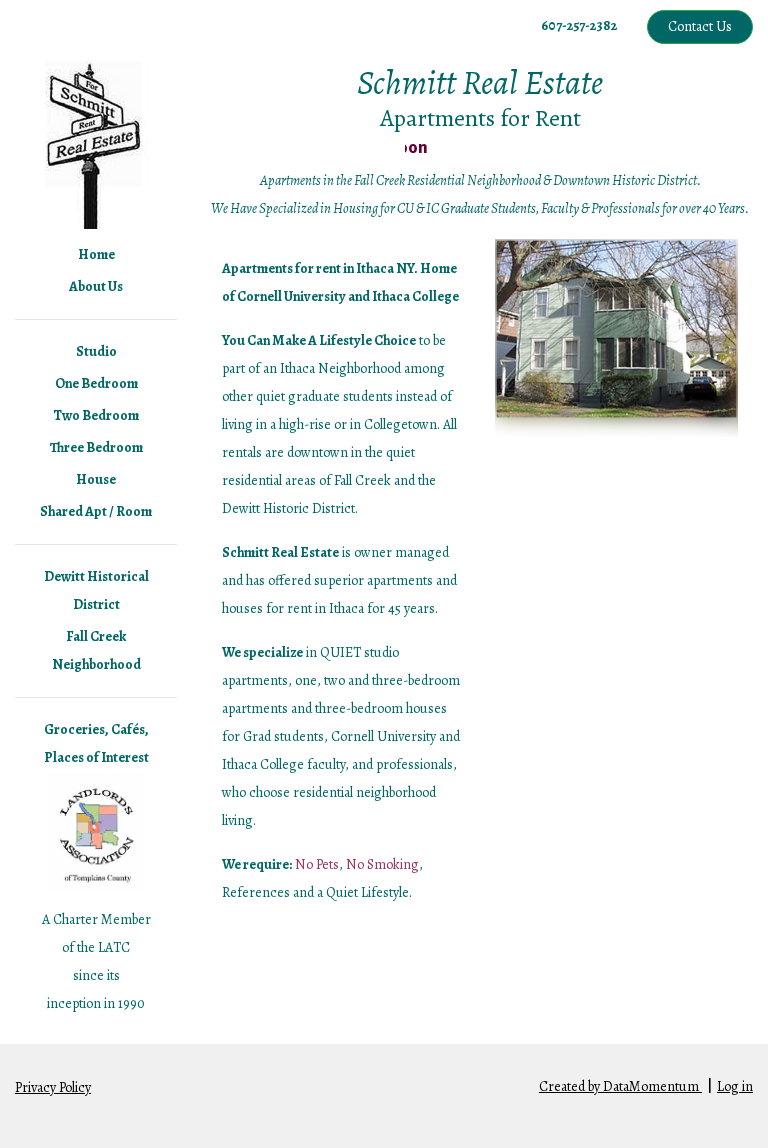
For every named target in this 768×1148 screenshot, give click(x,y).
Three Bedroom (96, 447)
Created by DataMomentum (620, 1086)
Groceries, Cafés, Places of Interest (96, 743)
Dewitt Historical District (96, 590)
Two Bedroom (96, 415)
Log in (735, 1086)
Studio (96, 351)
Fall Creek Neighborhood (96, 650)
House (96, 479)
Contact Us (700, 26)
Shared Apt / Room (96, 511)
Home (96, 254)
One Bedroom (96, 383)
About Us (96, 286)
